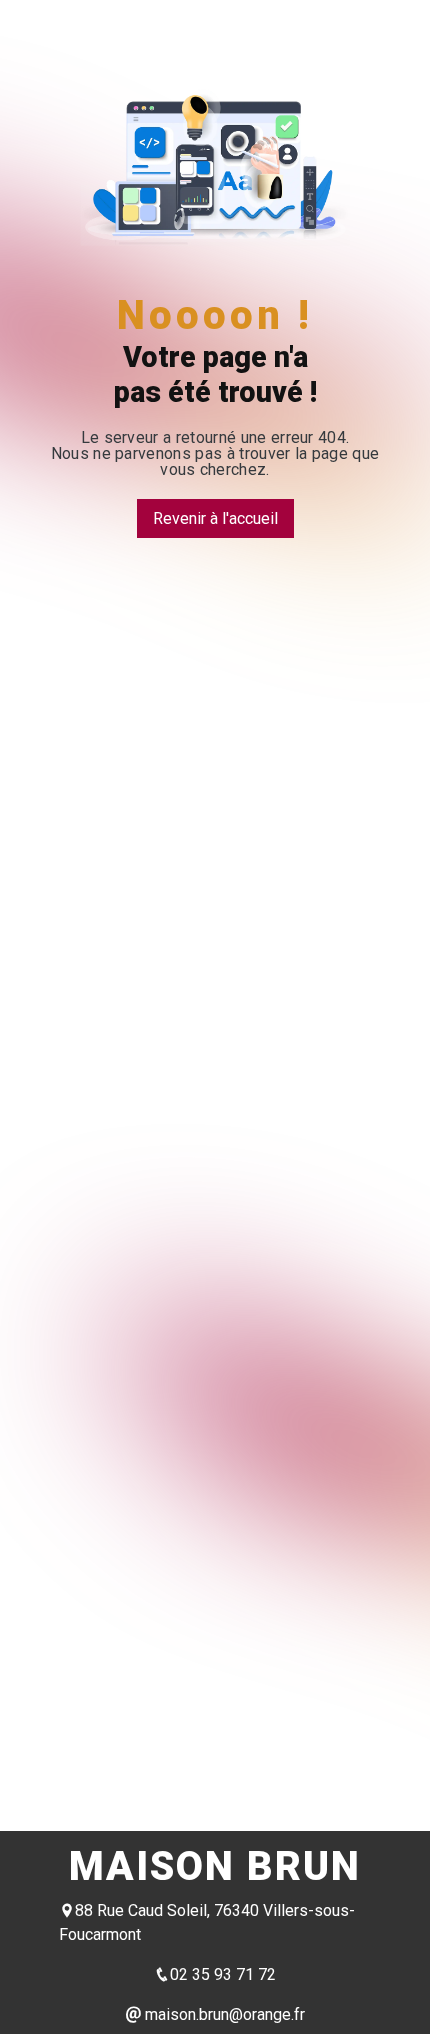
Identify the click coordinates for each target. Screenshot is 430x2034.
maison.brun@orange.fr (223, 2014)
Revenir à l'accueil (215, 518)
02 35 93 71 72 (223, 1974)
